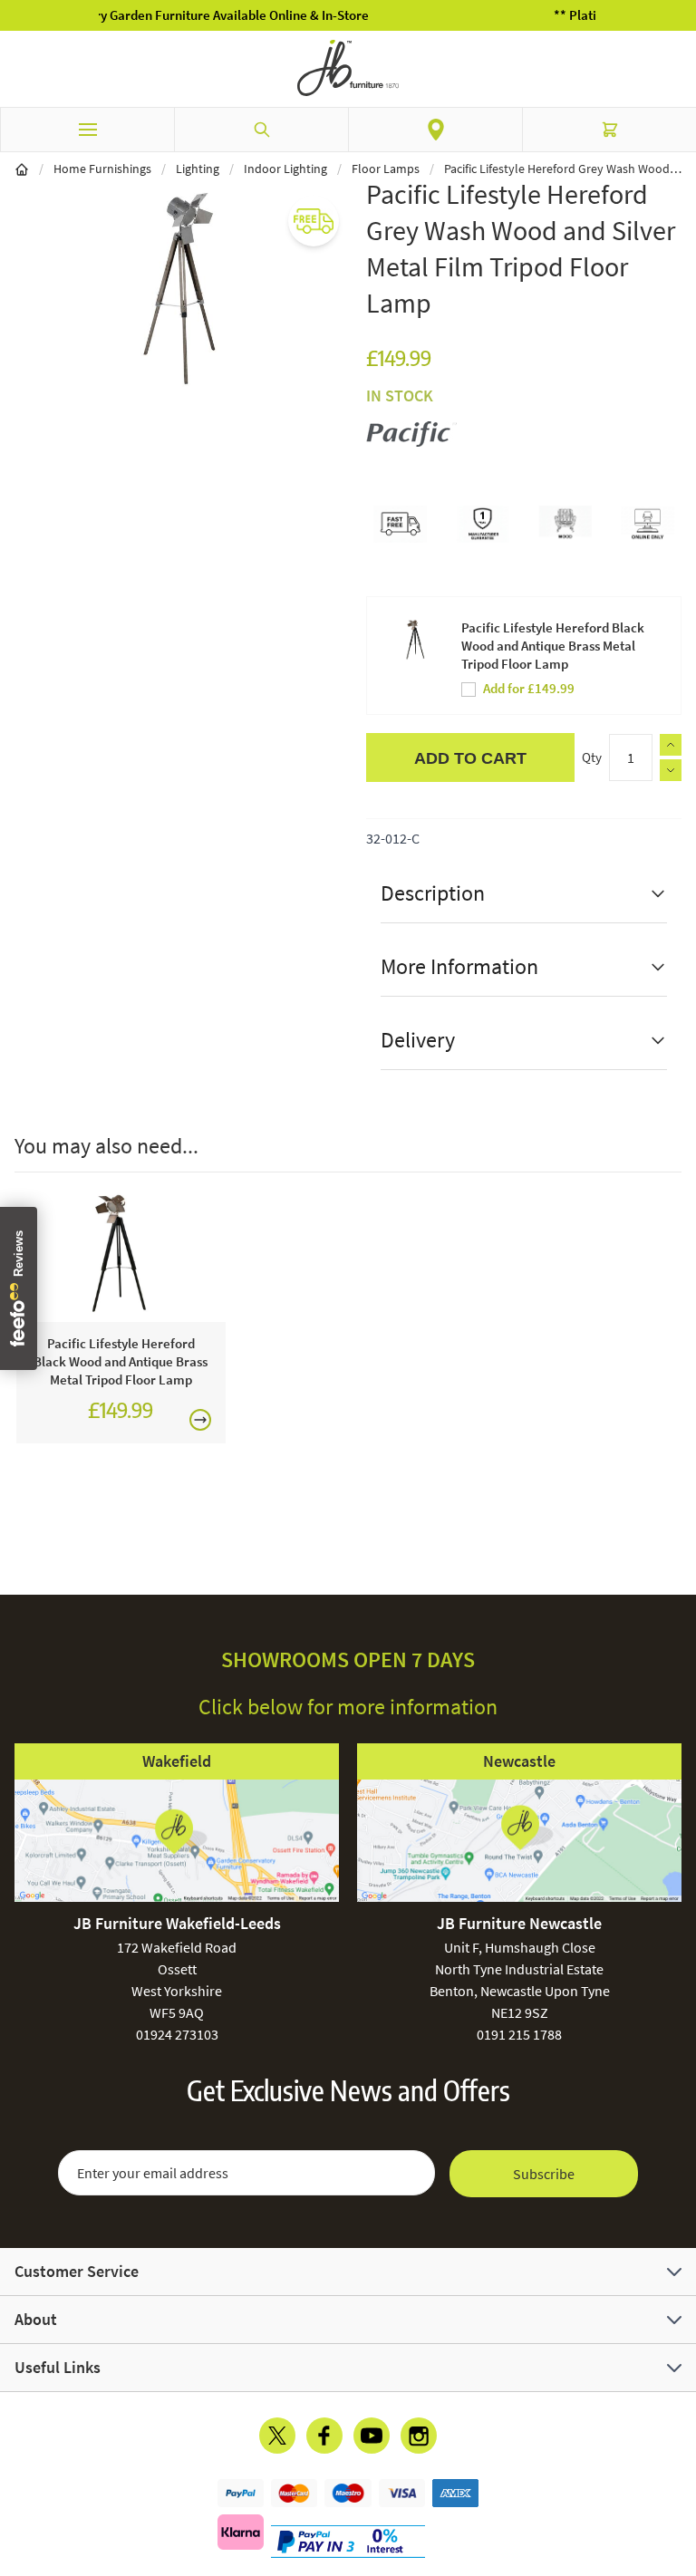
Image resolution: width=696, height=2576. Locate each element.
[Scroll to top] (678, 2456)
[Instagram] (419, 2436)
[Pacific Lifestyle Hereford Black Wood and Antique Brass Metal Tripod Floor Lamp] (121, 1257)
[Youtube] (372, 2436)
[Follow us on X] (277, 2436)
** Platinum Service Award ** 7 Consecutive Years (376, 15)
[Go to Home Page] (22, 169)
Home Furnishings (102, 169)
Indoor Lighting (285, 169)
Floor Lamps (386, 169)
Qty (592, 757)
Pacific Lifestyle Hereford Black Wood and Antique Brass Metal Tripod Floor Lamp (553, 646)
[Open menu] (87, 130)
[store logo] (348, 68)
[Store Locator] (435, 130)
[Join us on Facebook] (324, 2436)
